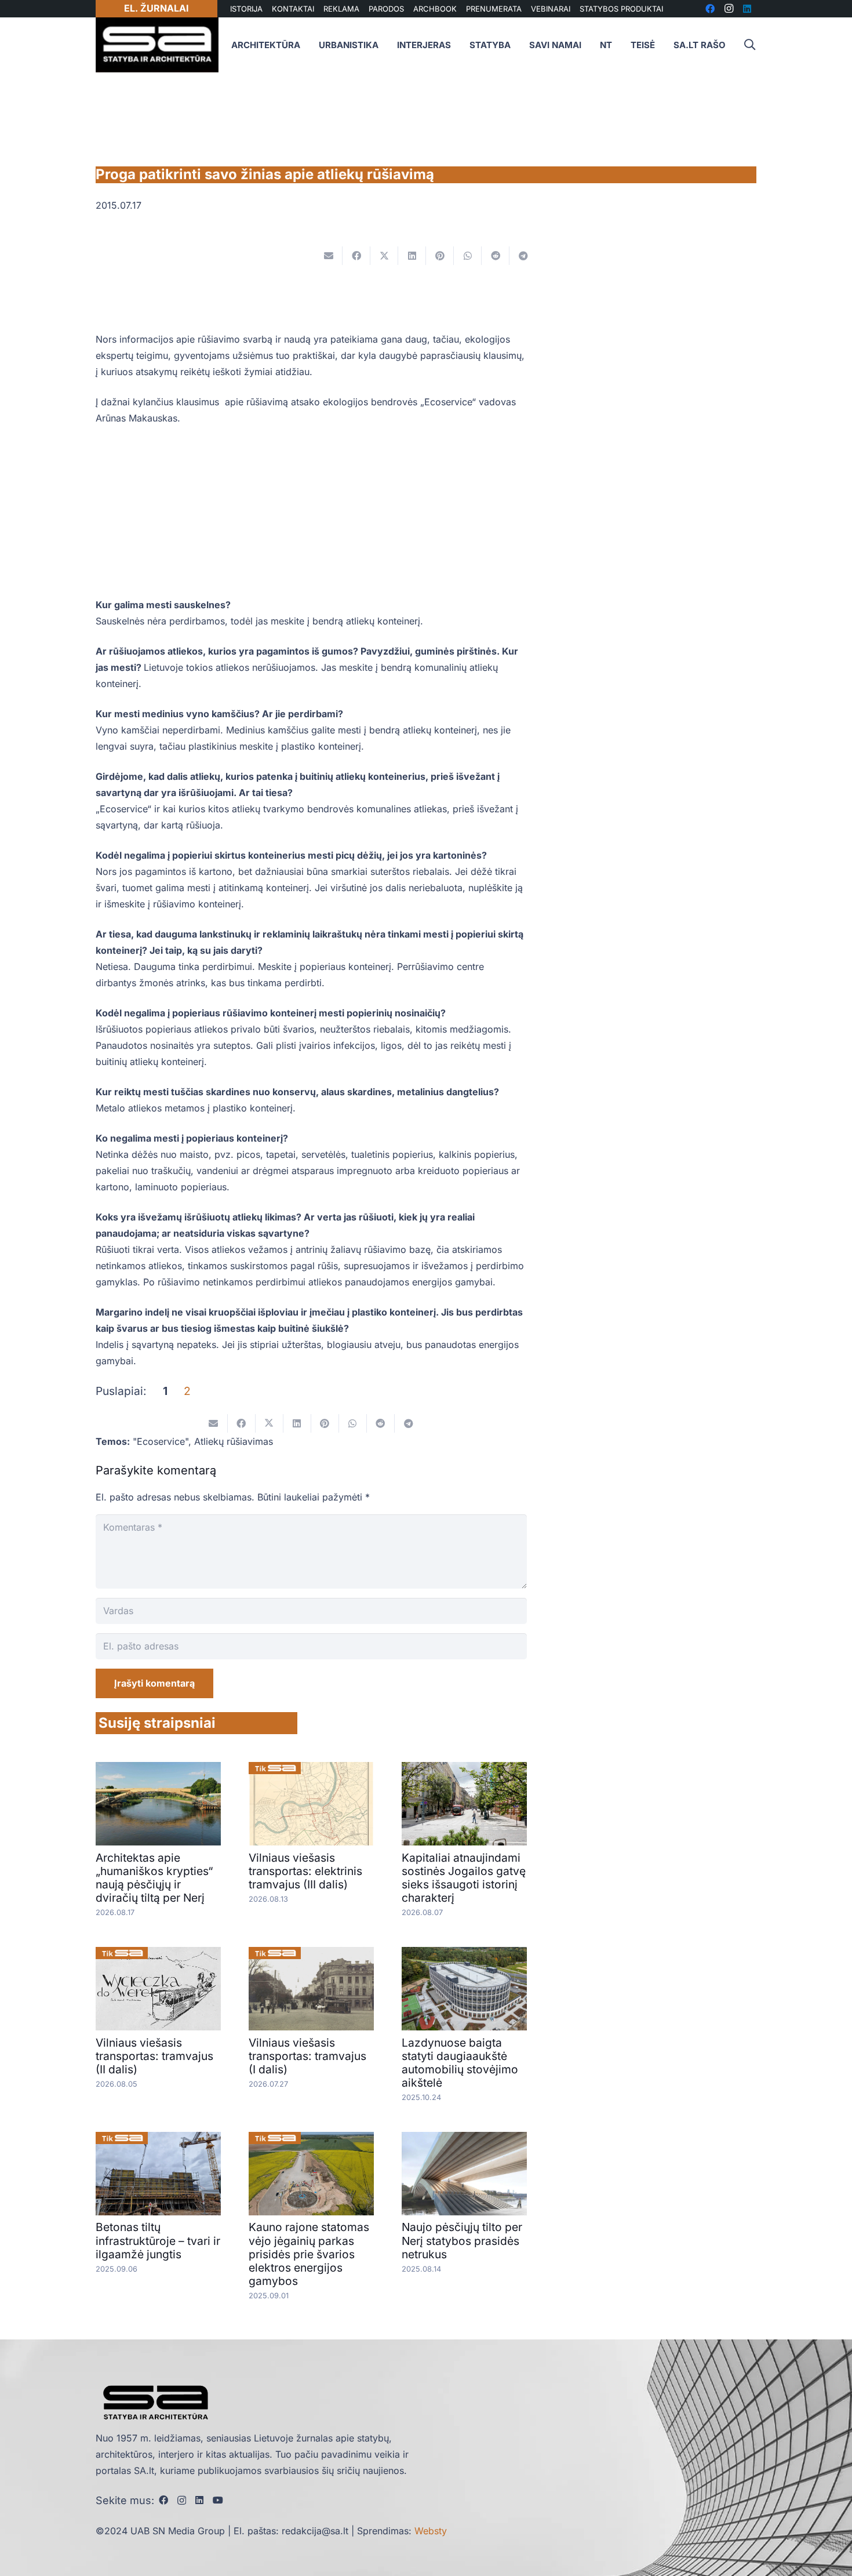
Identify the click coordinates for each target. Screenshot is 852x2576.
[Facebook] (163, 2500)
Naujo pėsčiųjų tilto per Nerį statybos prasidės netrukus (462, 2240)
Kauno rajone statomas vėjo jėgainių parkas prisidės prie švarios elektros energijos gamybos (309, 2254)
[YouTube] (218, 2500)
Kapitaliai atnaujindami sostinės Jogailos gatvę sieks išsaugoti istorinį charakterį (464, 1878)
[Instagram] (182, 2501)
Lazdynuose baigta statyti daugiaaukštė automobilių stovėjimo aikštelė (460, 2063)
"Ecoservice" (161, 1441)
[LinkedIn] (199, 2500)
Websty (431, 2531)
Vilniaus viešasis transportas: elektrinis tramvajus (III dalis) (305, 1871)
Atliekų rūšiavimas (234, 1441)
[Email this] (329, 256)
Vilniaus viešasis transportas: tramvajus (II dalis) (154, 2056)
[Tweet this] (384, 256)
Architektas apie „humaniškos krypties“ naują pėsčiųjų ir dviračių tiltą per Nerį (154, 1878)
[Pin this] (440, 256)
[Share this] (356, 256)
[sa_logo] (157, 45)
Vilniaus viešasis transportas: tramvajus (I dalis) (307, 2056)
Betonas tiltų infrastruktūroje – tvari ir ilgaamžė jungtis (158, 2240)
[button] (749, 45)
